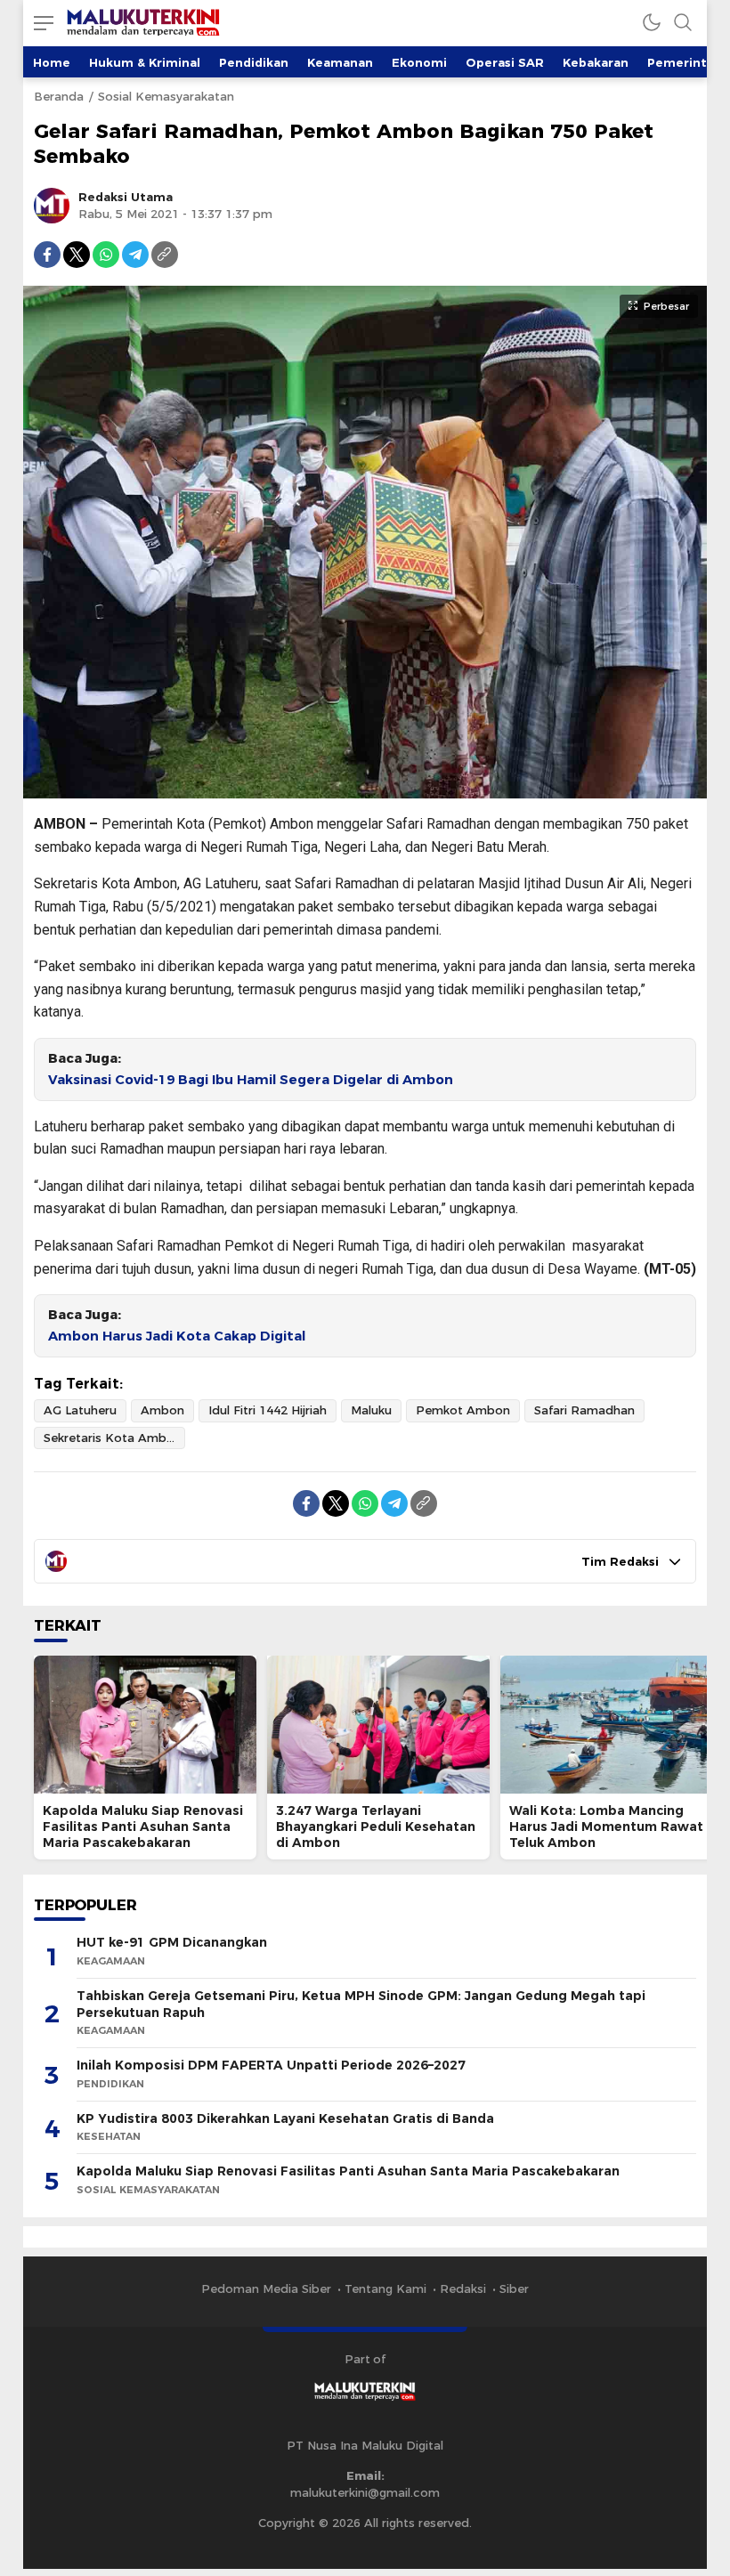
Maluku (371, 1410)
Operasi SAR (505, 62)
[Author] (52, 206)
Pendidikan (254, 62)
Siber (514, 2288)
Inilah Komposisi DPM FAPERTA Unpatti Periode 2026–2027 (271, 2065)
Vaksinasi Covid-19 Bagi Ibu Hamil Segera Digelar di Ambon (251, 1080)
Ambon (162, 1410)
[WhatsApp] (106, 255)
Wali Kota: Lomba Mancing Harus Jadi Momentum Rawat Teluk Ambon (606, 1827)
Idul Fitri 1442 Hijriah (268, 1410)
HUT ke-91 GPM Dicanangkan (172, 1942)
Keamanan (340, 62)
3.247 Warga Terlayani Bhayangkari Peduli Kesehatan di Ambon (376, 1827)
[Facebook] (47, 255)
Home (52, 62)
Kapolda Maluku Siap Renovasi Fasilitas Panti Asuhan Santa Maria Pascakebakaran (143, 1827)
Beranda (59, 96)
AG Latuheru (80, 1410)
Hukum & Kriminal (145, 62)
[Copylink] (165, 255)
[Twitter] (77, 255)
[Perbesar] (365, 790)
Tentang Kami (385, 2288)
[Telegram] (135, 255)
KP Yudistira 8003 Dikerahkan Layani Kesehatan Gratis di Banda (285, 2118)
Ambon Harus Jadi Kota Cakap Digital (177, 1336)
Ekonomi (419, 62)
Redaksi (463, 2288)
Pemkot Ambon (463, 1410)
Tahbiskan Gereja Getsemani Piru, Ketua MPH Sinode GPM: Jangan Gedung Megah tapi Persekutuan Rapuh (361, 2004)
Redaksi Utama (126, 197)
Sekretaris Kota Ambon (113, 1438)
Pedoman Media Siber (266, 2288)
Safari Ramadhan (584, 1410)
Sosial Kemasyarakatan (166, 96)
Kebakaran (596, 62)
